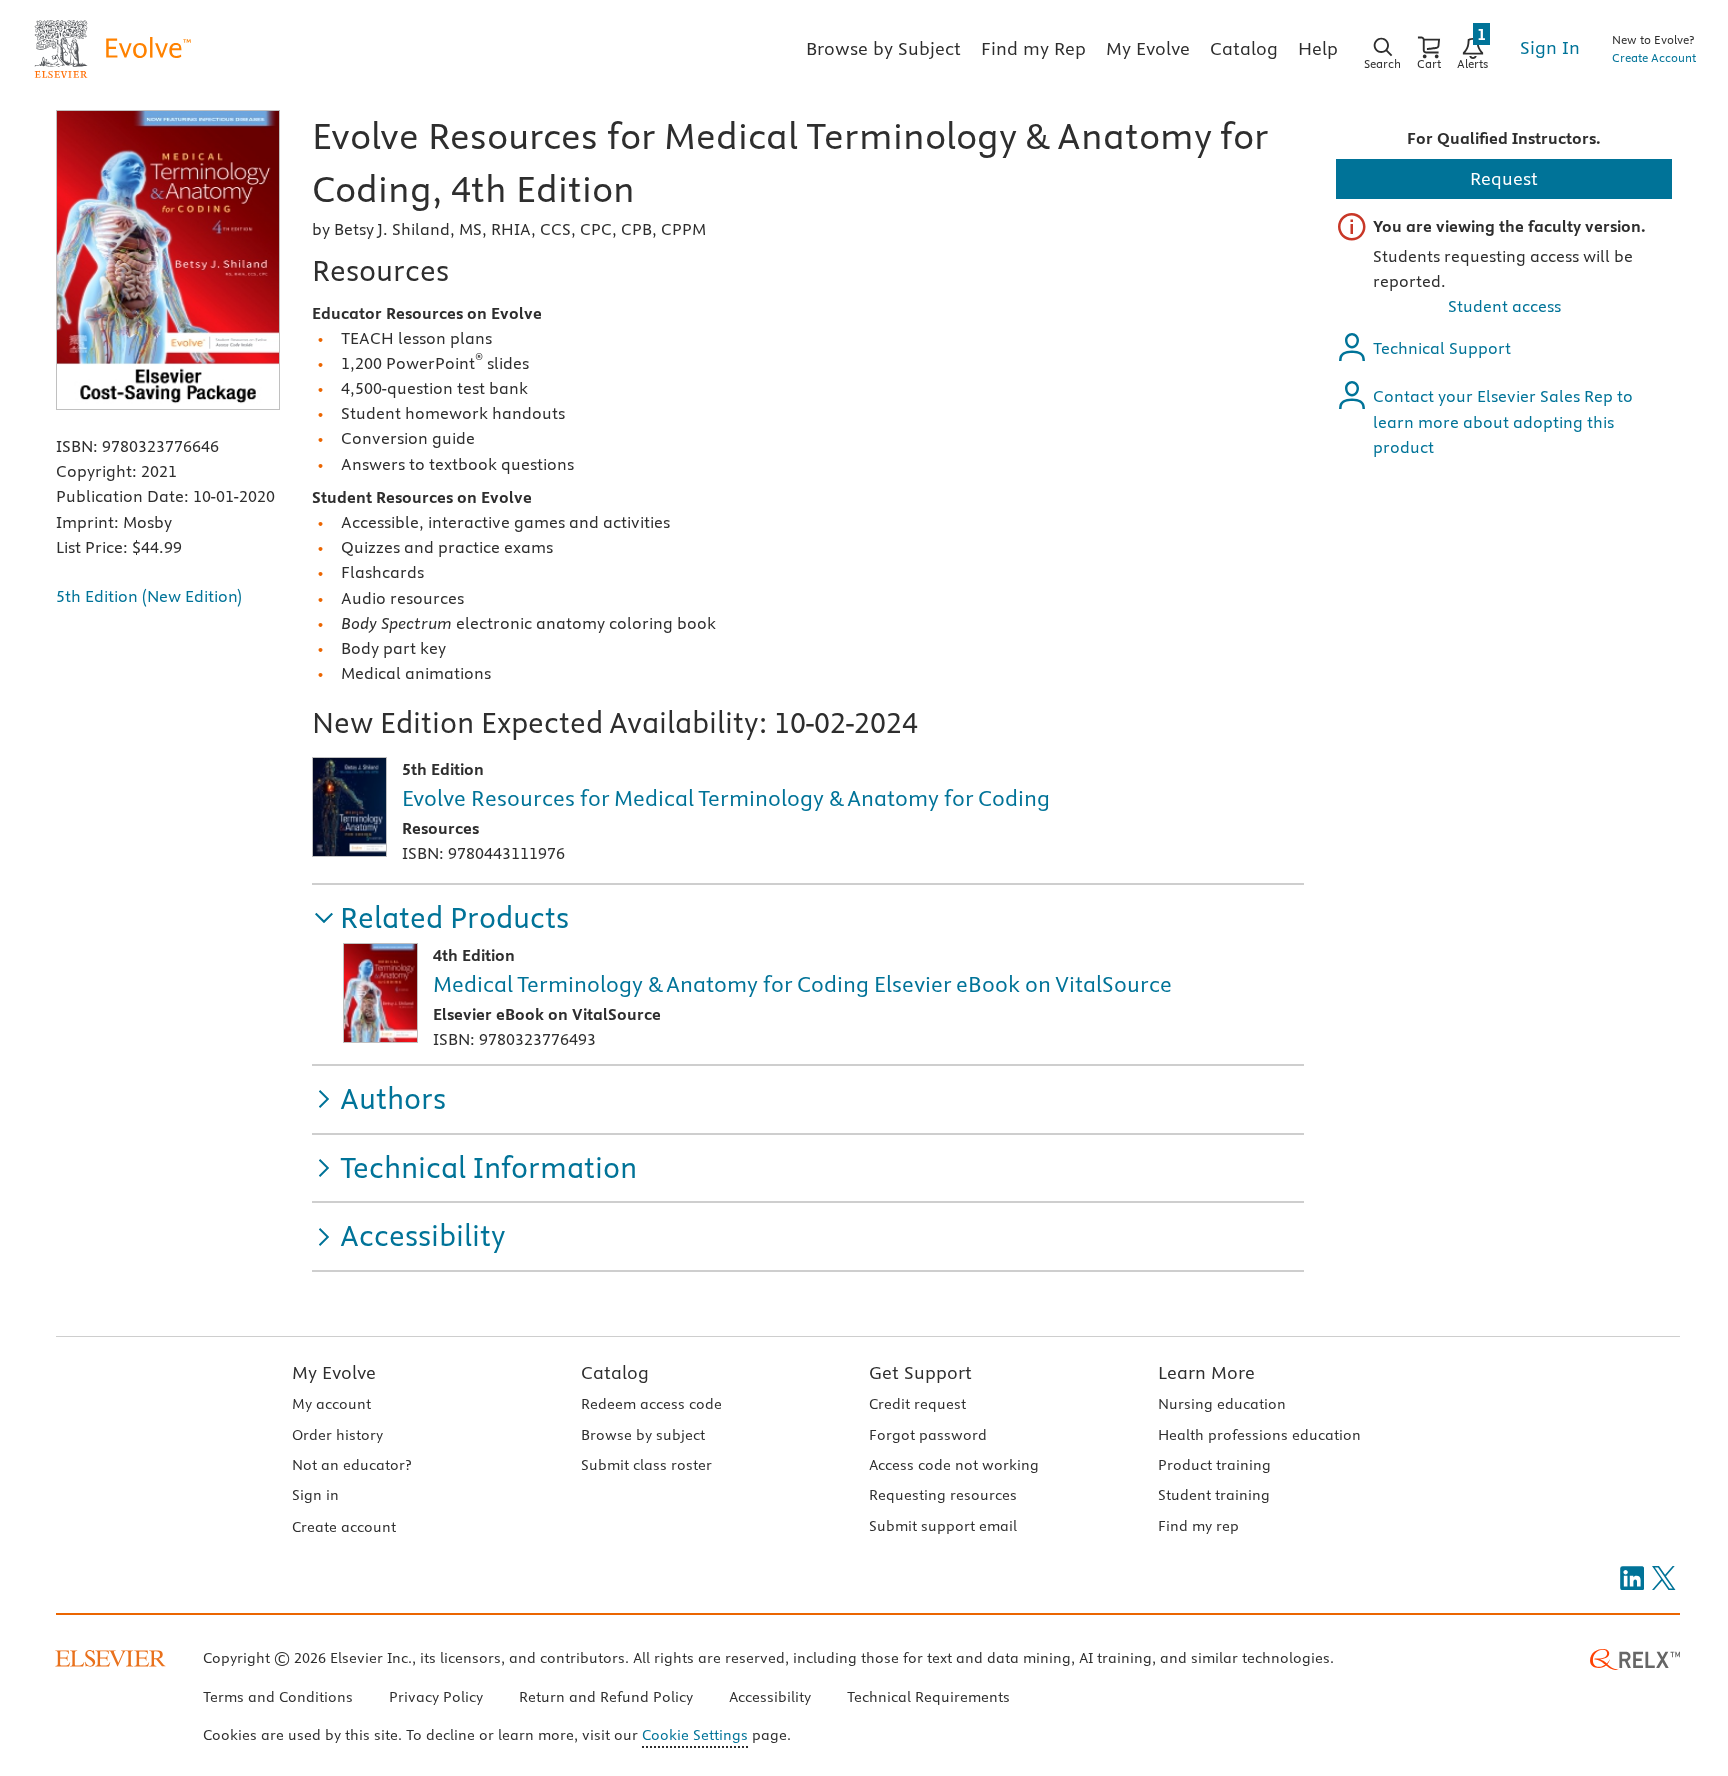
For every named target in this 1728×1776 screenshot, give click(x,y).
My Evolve (334, 1372)
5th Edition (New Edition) (149, 596)
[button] (440, 918)
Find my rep (1198, 1526)
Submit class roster (646, 1465)
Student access (1504, 306)
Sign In (1550, 47)
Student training (1214, 1495)
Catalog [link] (1244, 48)
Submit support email (943, 1526)
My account (331, 1404)
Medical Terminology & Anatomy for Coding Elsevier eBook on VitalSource (802, 984)
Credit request (917, 1404)
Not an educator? (351, 1465)
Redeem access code (651, 1404)
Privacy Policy (436, 1697)
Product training (1214, 1465)
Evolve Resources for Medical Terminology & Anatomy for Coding (726, 798)
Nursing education (1222, 1404)
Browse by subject (643, 1435)
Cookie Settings (695, 1735)
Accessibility (770, 1697)
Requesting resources (943, 1495)
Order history (337, 1435)
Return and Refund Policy (606, 1697)
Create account (344, 1527)
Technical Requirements (928, 1697)
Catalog (615, 1372)
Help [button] (1318, 48)
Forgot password (928, 1435)
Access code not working (954, 1465)
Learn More (1206, 1372)
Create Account (1654, 57)
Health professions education (1259, 1435)
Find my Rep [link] (1033, 48)
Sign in (315, 1495)
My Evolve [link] (1148, 48)
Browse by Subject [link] (883, 48)
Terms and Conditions (278, 1697)
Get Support (920, 1372)
